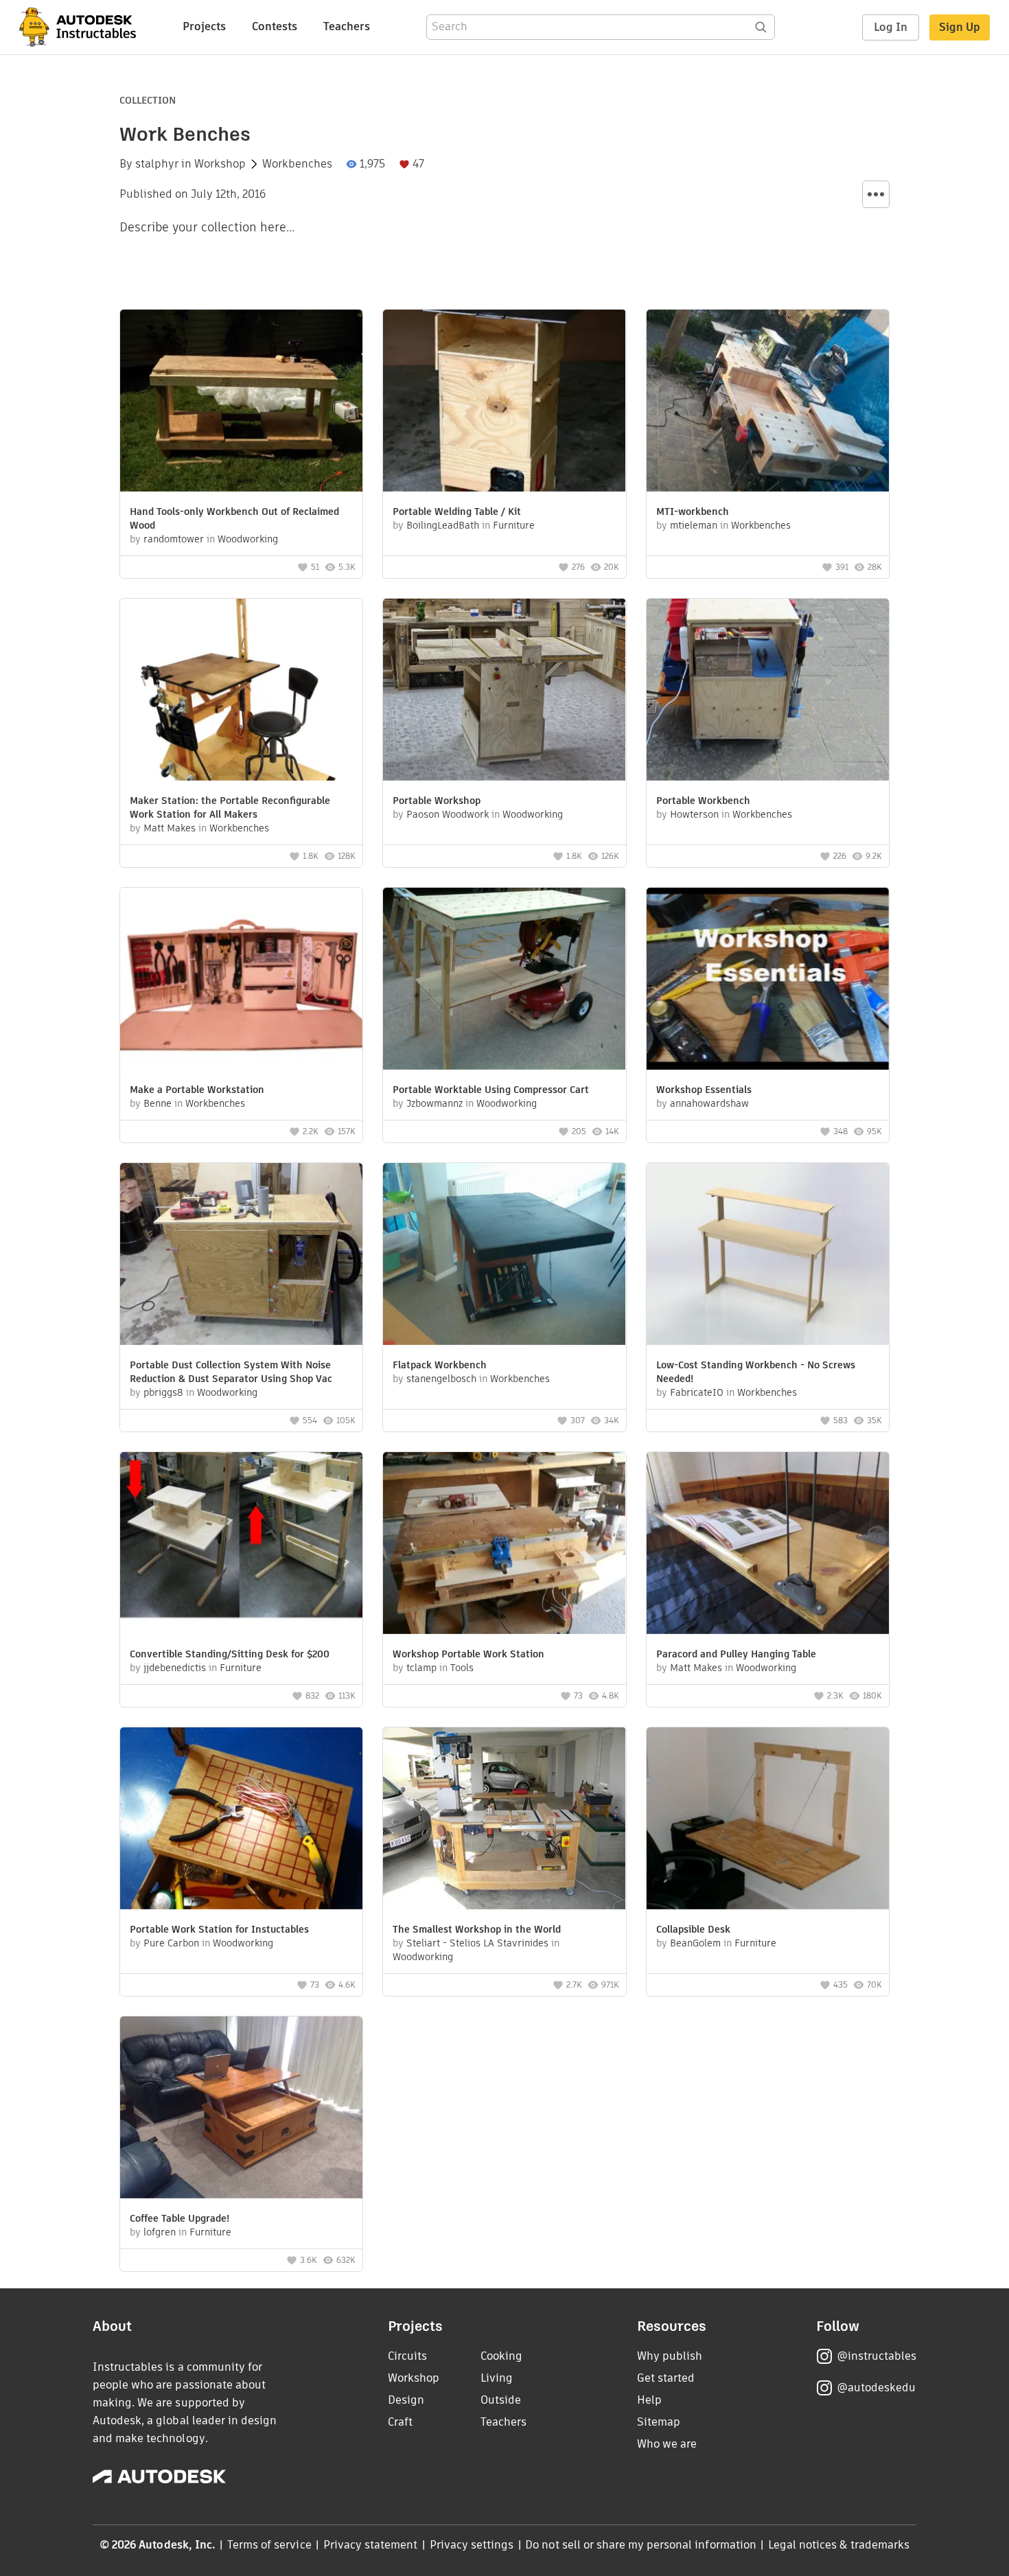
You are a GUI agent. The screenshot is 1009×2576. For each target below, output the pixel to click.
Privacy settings (472, 2545)
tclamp (421, 1668)
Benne (158, 1103)
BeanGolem (695, 1943)
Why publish (670, 2356)
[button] (876, 194)
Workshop (220, 164)
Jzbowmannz (434, 1103)
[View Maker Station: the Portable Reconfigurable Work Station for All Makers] (241, 691)
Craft (400, 2422)
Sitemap (659, 2422)
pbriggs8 (163, 1392)
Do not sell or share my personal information (640, 2545)
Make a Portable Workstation (197, 1090)
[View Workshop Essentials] (768, 980)
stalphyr (157, 164)
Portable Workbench (703, 801)
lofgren (160, 2232)
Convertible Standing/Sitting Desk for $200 (230, 1654)
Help (649, 2400)
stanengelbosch (441, 1379)
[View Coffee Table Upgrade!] (241, 2109)
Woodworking (248, 539)
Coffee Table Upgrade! (179, 2218)
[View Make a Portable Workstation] (241, 980)
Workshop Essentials (704, 1090)
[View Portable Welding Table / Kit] (504, 402)
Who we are (667, 2444)
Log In (891, 27)
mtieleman (694, 525)
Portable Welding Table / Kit (457, 511)
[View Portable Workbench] (768, 691)
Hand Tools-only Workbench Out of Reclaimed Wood (234, 518)
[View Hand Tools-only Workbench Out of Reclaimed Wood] (241, 402)
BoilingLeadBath (443, 525)
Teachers (347, 26)
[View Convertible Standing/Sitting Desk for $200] (241, 1545)
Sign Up (960, 27)
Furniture (514, 525)
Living (497, 2378)
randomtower (174, 539)
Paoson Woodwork (448, 814)
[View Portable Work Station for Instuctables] (241, 1820)
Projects (204, 26)
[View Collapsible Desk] (768, 1820)
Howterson (694, 814)
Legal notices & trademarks (839, 2545)
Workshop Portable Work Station (468, 1654)
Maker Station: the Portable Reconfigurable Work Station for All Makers (230, 807)
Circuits (407, 2356)
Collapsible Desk (693, 1929)
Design (406, 2400)
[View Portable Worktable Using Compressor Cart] (504, 980)
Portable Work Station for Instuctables (219, 1929)
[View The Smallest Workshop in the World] (504, 1820)
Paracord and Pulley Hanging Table (736, 1654)
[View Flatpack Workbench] (504, 1256)
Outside (501, 2400)
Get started (666, 2378)
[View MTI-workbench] (768, 402)
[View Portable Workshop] (504, 691)
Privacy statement (371, 2545)
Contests (275, 26)
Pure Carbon (171, 1943)
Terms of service (269, 2545)
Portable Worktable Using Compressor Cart (491, 1090)
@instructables (877, 2356)
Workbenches (297, 164)
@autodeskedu (876, 2388)
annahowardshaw (709, 1103)
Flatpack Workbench (440, 1365)
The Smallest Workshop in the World (477, 1929)
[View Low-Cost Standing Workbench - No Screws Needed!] (768, 1256)
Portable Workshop (437, 801)
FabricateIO (697, 1392)
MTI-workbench (693, 511)
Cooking (501, 2356)
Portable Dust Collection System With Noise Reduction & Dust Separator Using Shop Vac (231, 1372)
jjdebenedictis (175, 1668)
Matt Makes (170, 828)
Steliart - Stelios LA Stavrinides (477, 1943)
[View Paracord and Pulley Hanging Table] (768, 1545)
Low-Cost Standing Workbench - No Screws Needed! (756, 1372)
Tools (462, 1668)
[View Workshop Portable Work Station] (504, 1545)
